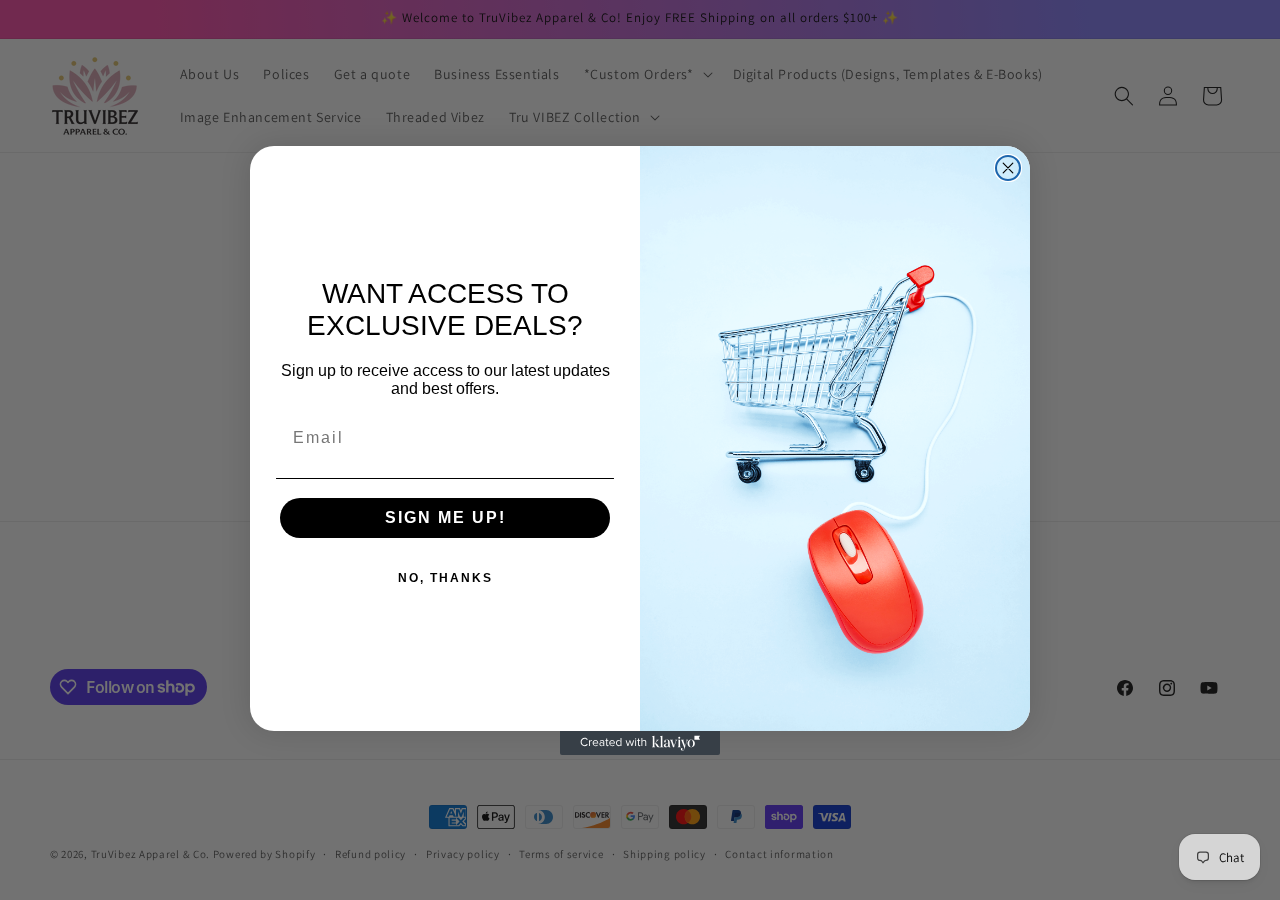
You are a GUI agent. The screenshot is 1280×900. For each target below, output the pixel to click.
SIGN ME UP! (445, 517)
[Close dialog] (1008, 168)
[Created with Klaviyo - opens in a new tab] (640, 743)
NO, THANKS (445, 578)
